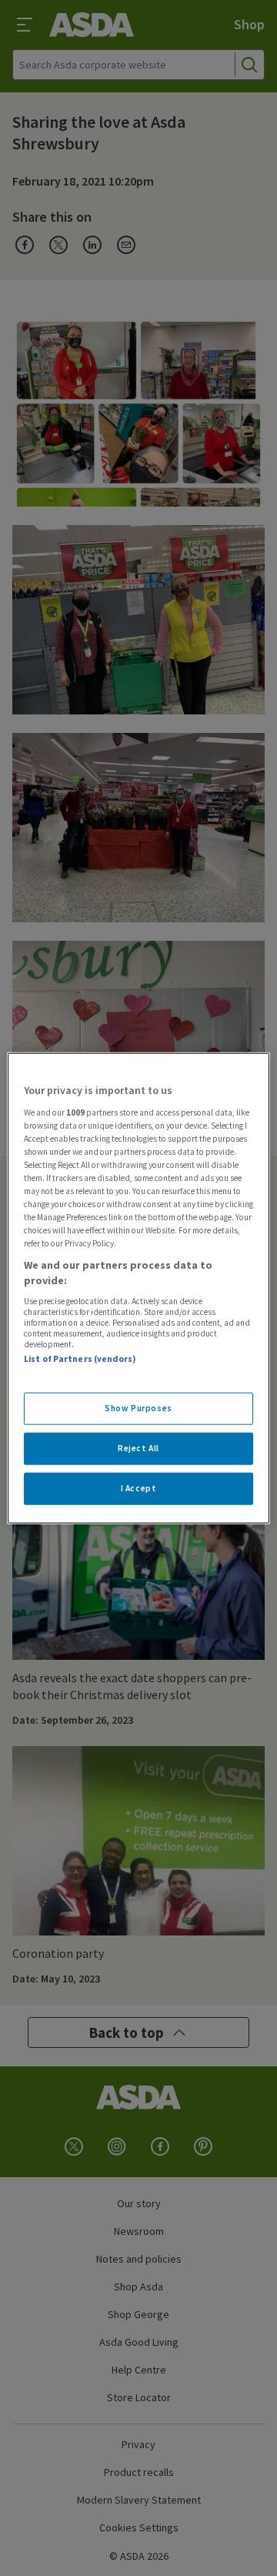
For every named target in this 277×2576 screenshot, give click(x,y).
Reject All (138, 1447)
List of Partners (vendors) (80, 1359)
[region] (138, 1288)
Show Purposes (138, 1408)
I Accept (139, 1487)
